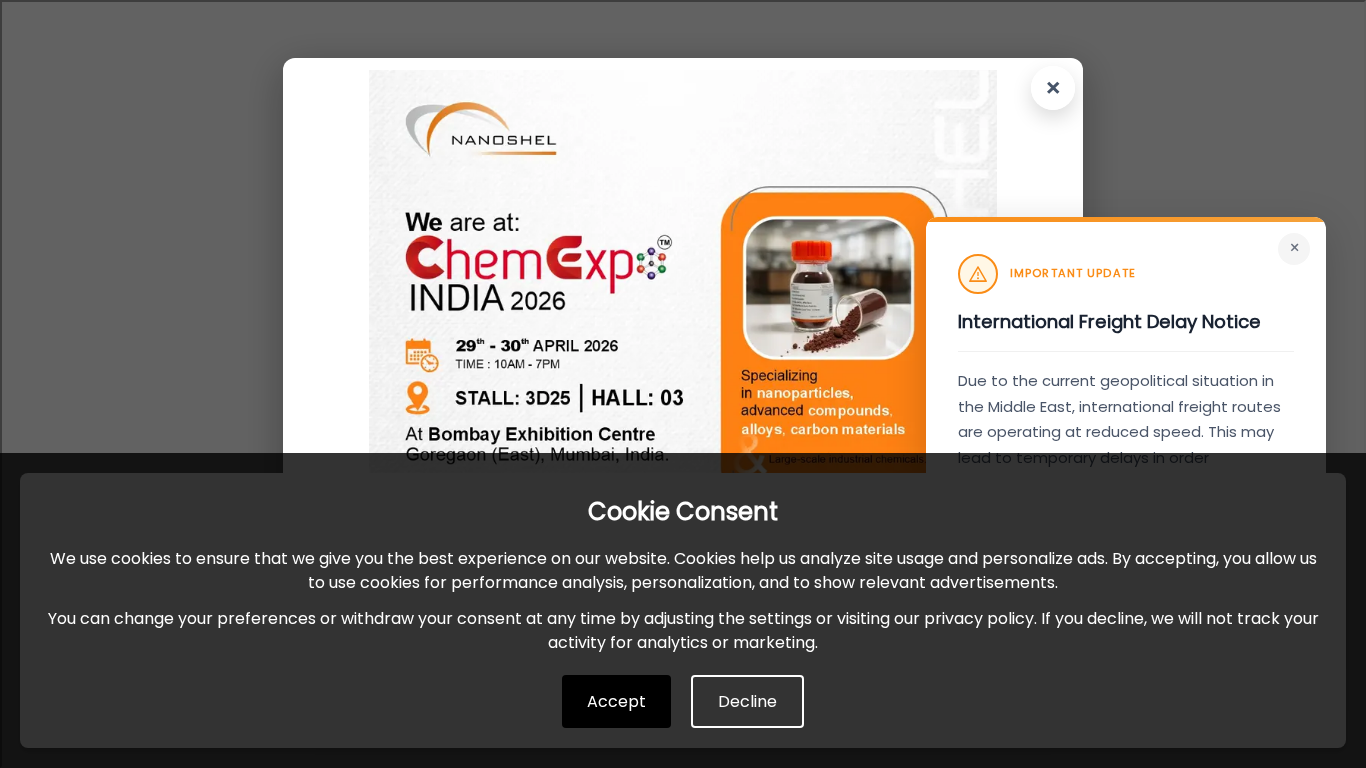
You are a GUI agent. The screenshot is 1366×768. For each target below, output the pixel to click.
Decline (747, 701)
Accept (616, 701)
